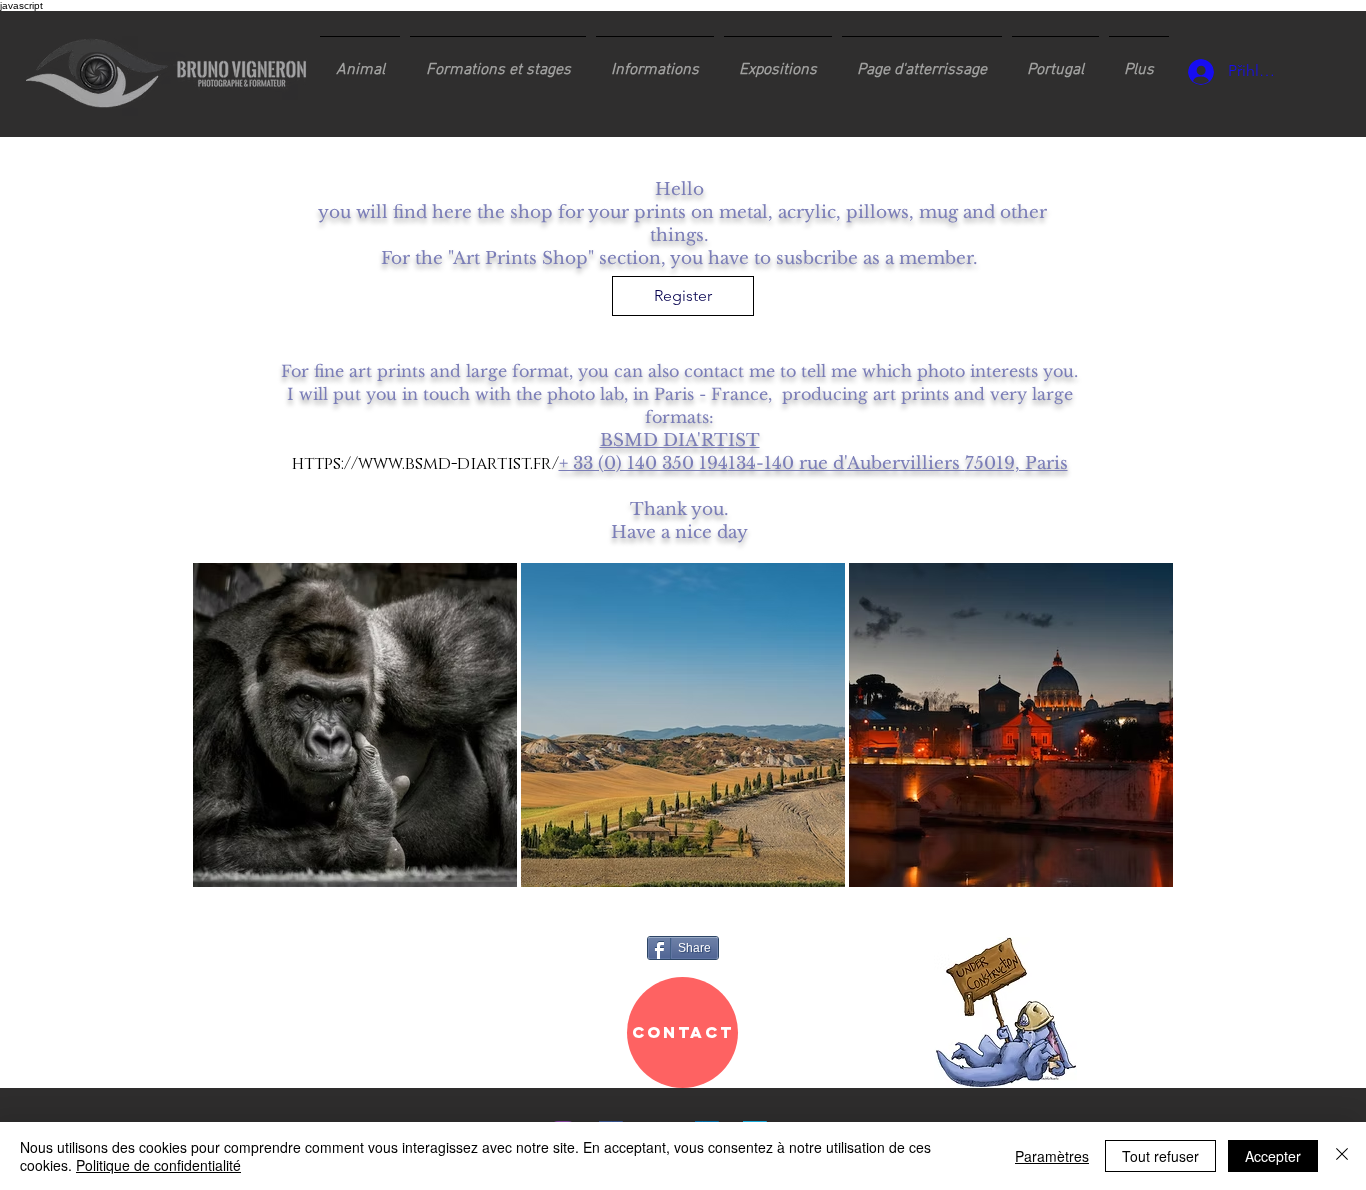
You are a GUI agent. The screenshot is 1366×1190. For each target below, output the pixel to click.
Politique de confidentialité (158, 1165)
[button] (498, 61)
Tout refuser (1160, 1156)
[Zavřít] (1342, 1156)
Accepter (1273, 1156)
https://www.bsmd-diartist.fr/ (425, 463)
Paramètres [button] (1052, 1156)
